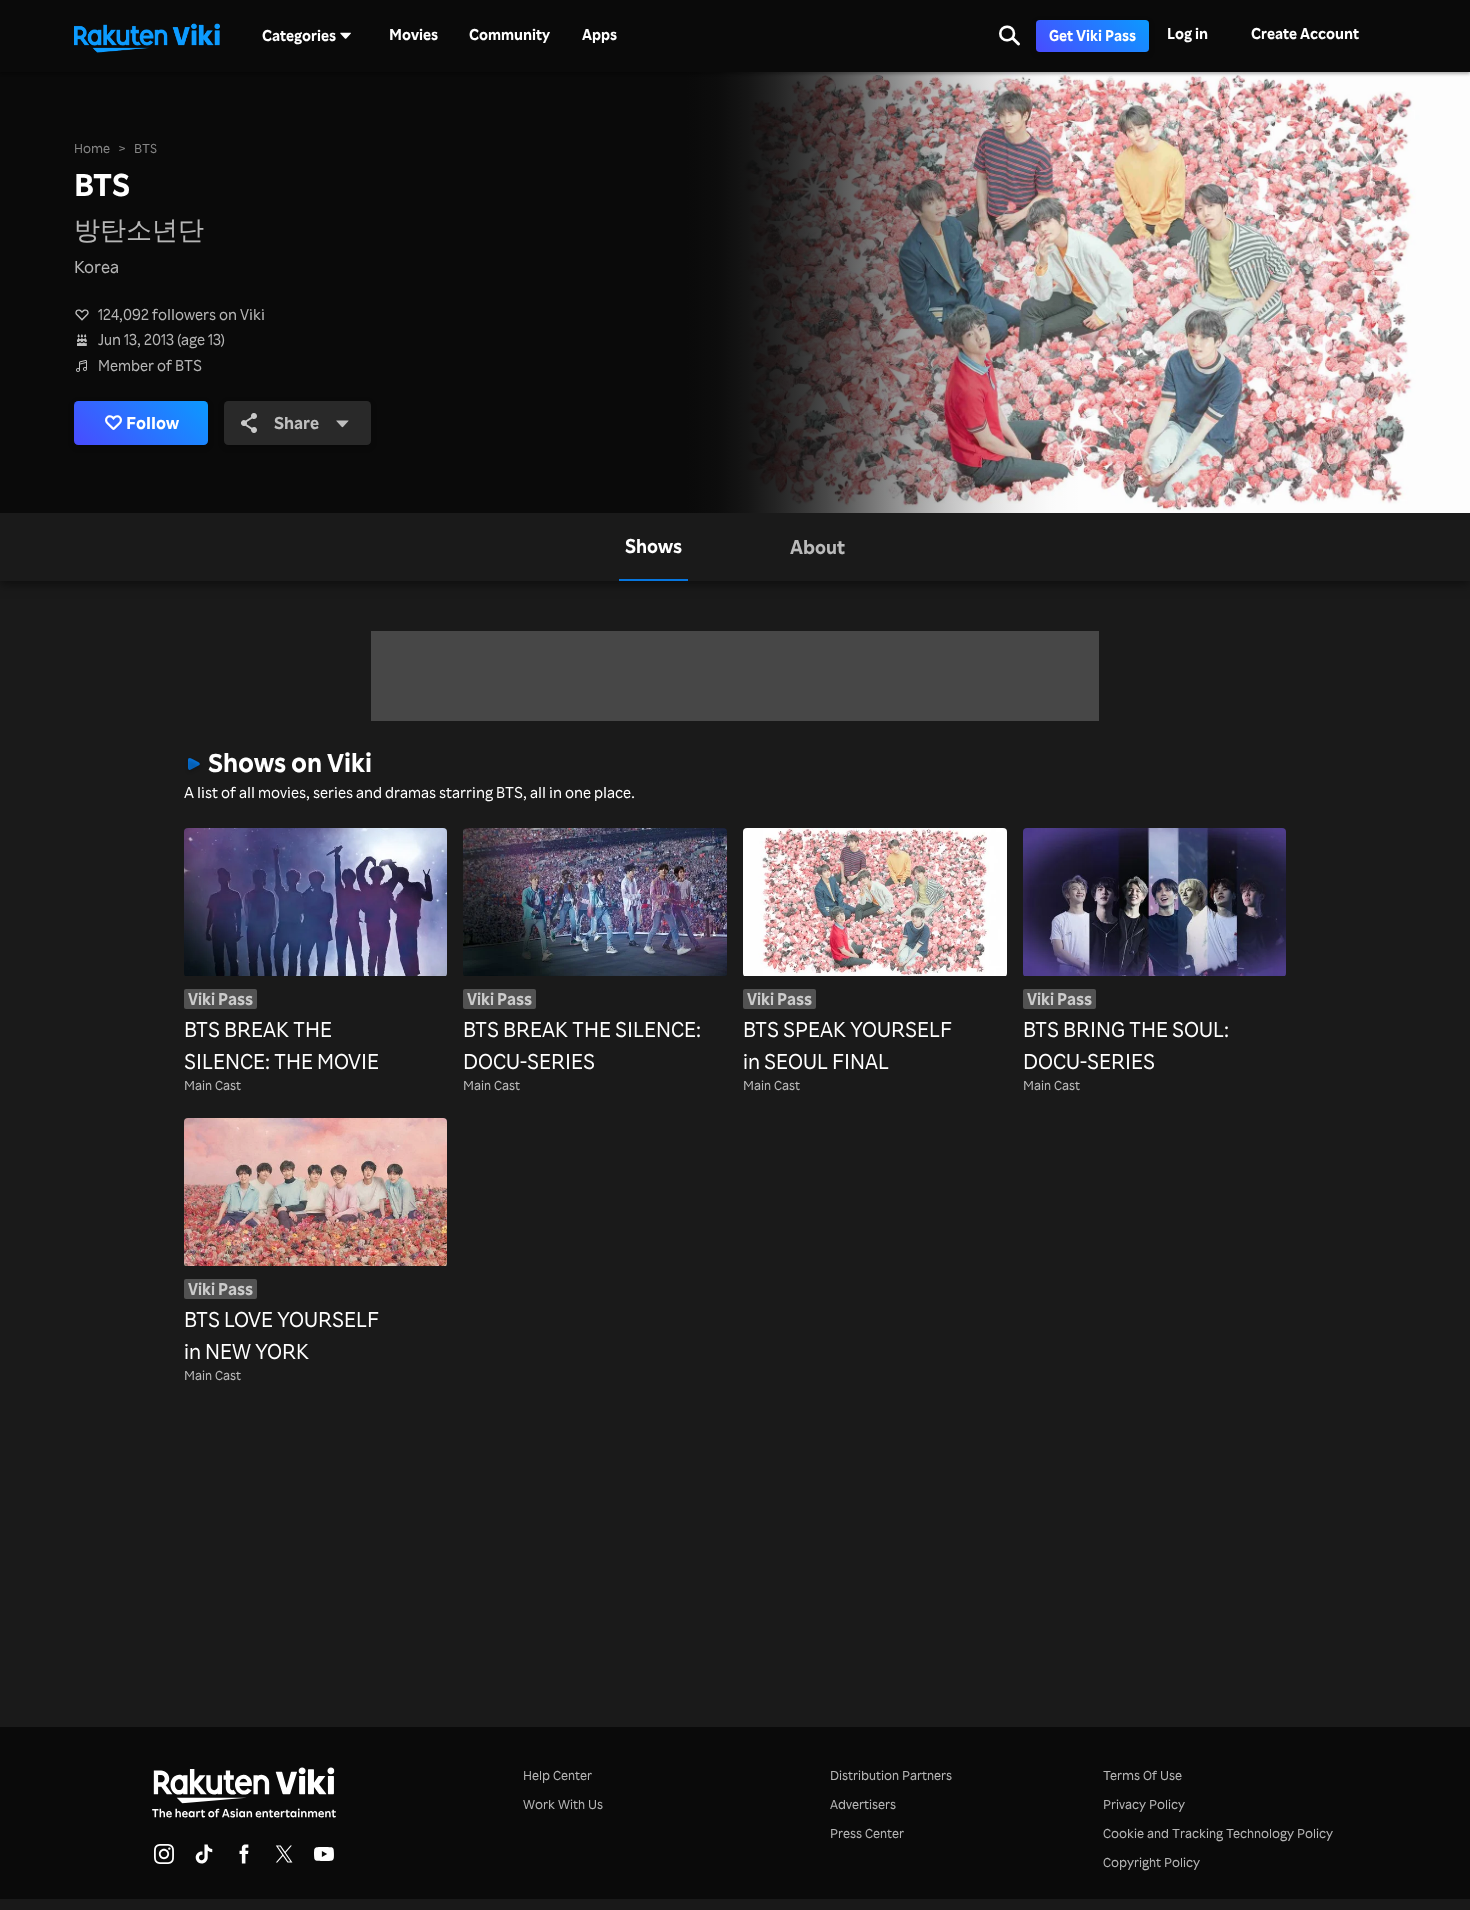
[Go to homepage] (147, 36)
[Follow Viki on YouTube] (324, 1860)
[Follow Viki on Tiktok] (204, 1860)
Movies (413, 35)
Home (92, 148)
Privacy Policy (1144, 1804)
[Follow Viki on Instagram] (164, 1860)
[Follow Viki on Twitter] (284, 1860)
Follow (152, 422)
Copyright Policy (1151, 1862)
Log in (1187, 33)
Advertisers (863, 1804)
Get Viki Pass (1092, 35)
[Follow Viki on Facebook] (244, 1860)
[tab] (653, 547)
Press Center (867, 1833)
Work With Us (563, 1804)
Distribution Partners (891, 1775)
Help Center (557, 1775)
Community (509, 35)
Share (296, 422)
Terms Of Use (1142, 1775)
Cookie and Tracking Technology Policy (1218, 1833)
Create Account (1305, 33)
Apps (599, 35)
